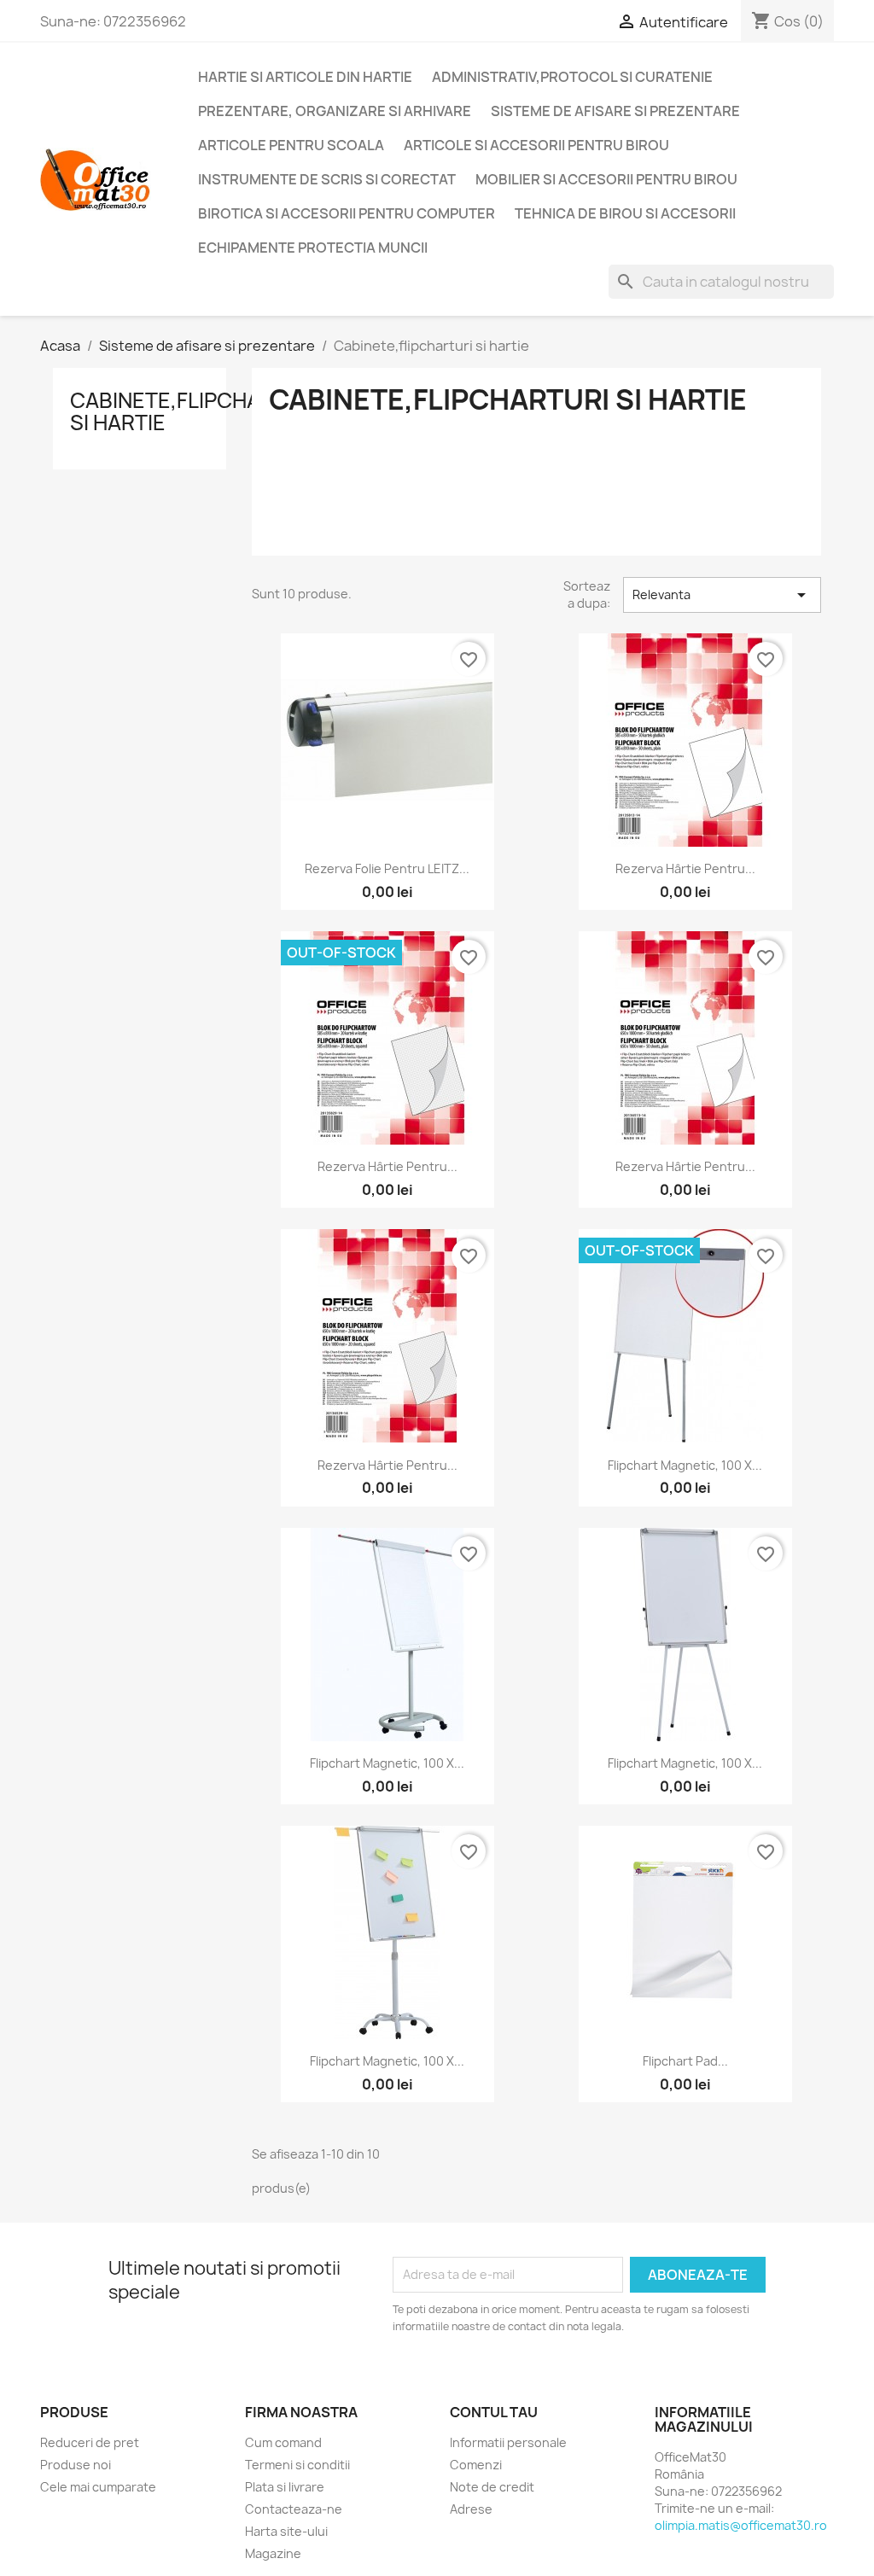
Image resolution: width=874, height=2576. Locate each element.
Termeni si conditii (297, 2465)
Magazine (273, 2553)
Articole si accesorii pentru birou (536, 145)
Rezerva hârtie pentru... (685, 868)
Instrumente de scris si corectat (327, 179)
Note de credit (492, 2487)
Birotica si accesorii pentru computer (347, 213)
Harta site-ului (286, 2531)
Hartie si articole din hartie (305, 77)
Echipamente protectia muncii (313, 248)
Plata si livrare (285, 2487)
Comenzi (476, 2465)
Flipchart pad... (685, 2061)
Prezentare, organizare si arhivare (335, 111)
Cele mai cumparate (98, 2487)
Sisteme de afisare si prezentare (615, 111)
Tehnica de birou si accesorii (625, 213)
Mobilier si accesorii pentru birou (606, 179)
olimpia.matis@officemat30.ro (741, 2525)
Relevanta (722, 595)
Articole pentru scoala (291, 145)
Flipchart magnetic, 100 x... (685, 1465)
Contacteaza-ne (294, 2509)
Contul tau (494, 2412)
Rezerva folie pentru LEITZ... (387, 868)
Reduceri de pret (90, 2442)
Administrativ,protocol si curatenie (572, 77)
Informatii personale (508, 2442)
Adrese (471, 2509)
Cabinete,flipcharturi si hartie (195, 411)
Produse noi (76, 2465)
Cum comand (283, 2442)
